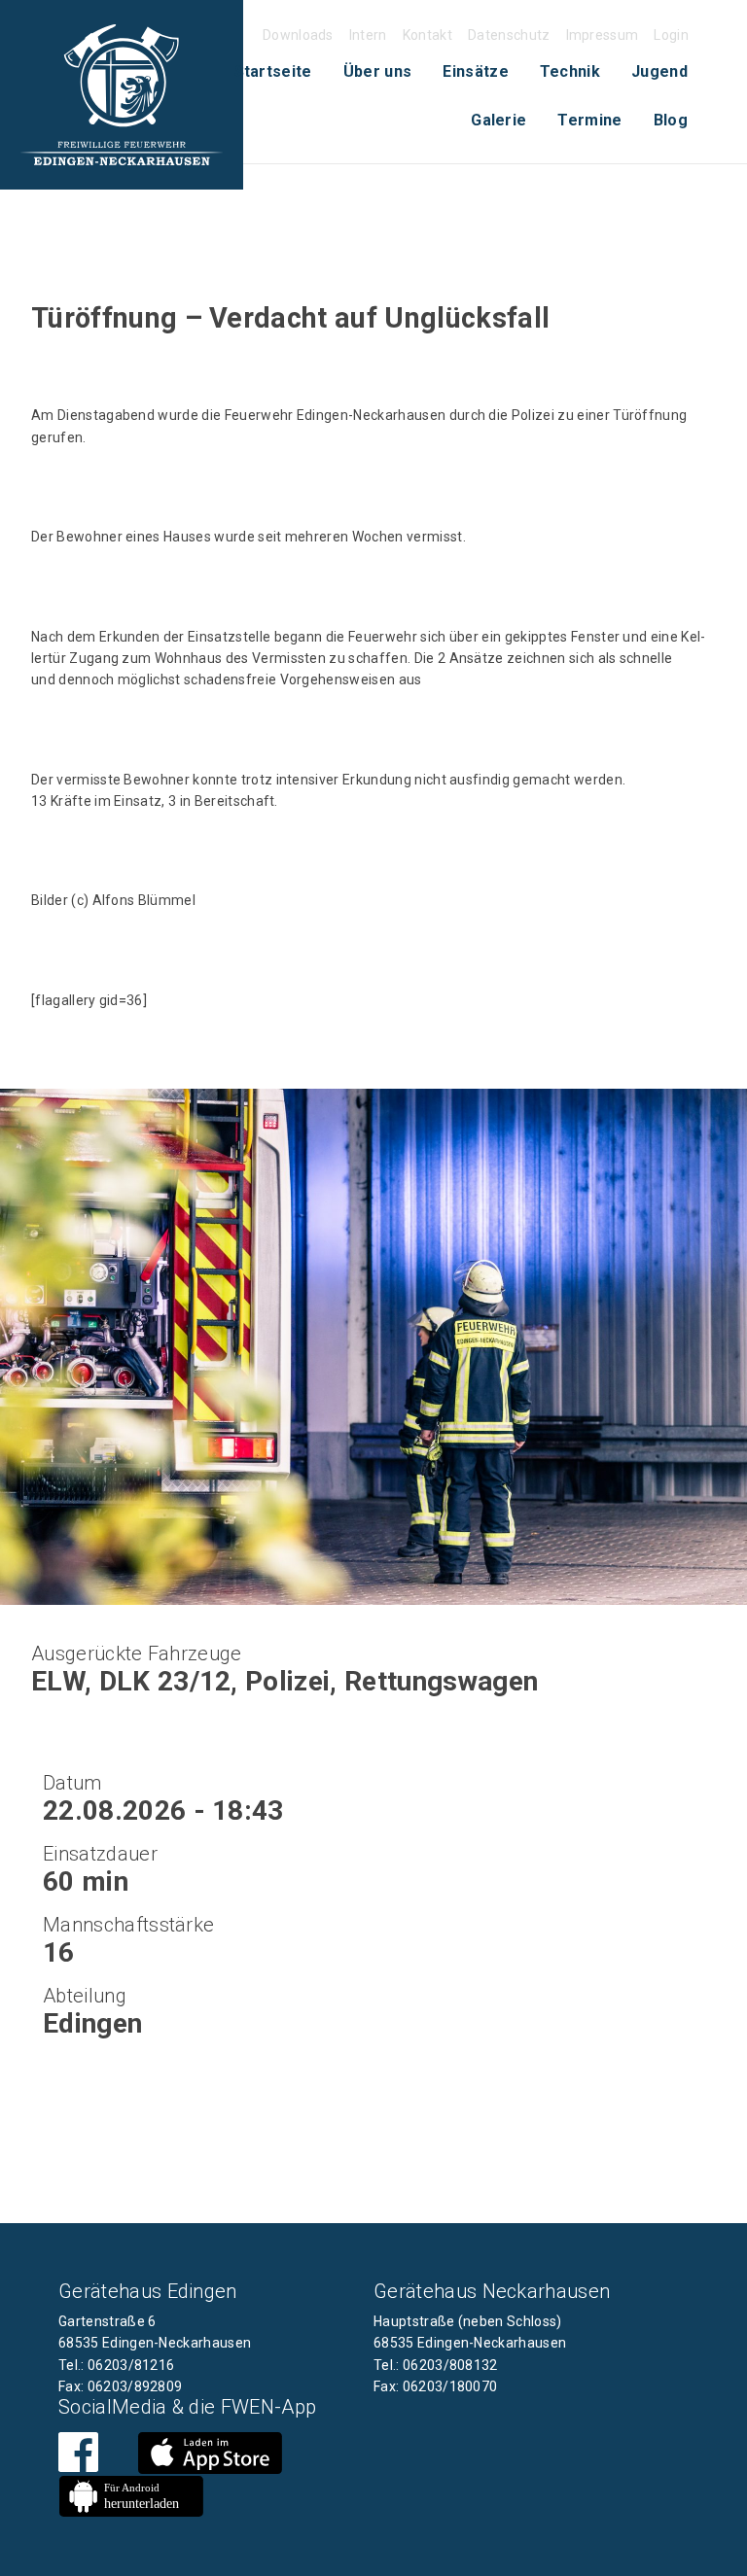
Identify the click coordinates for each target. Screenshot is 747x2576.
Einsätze (476, 71)
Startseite (273, 71)
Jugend (659, 71)
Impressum (603, 35)
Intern (368, 35)
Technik (570, 71)
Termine (589, 120)
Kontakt (427, 35)
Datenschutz (509, 35)
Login (671, 35)
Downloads (298, 35)
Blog (671, 120)
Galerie (498, 120)
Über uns (378, 71)
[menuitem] (273, 72)
